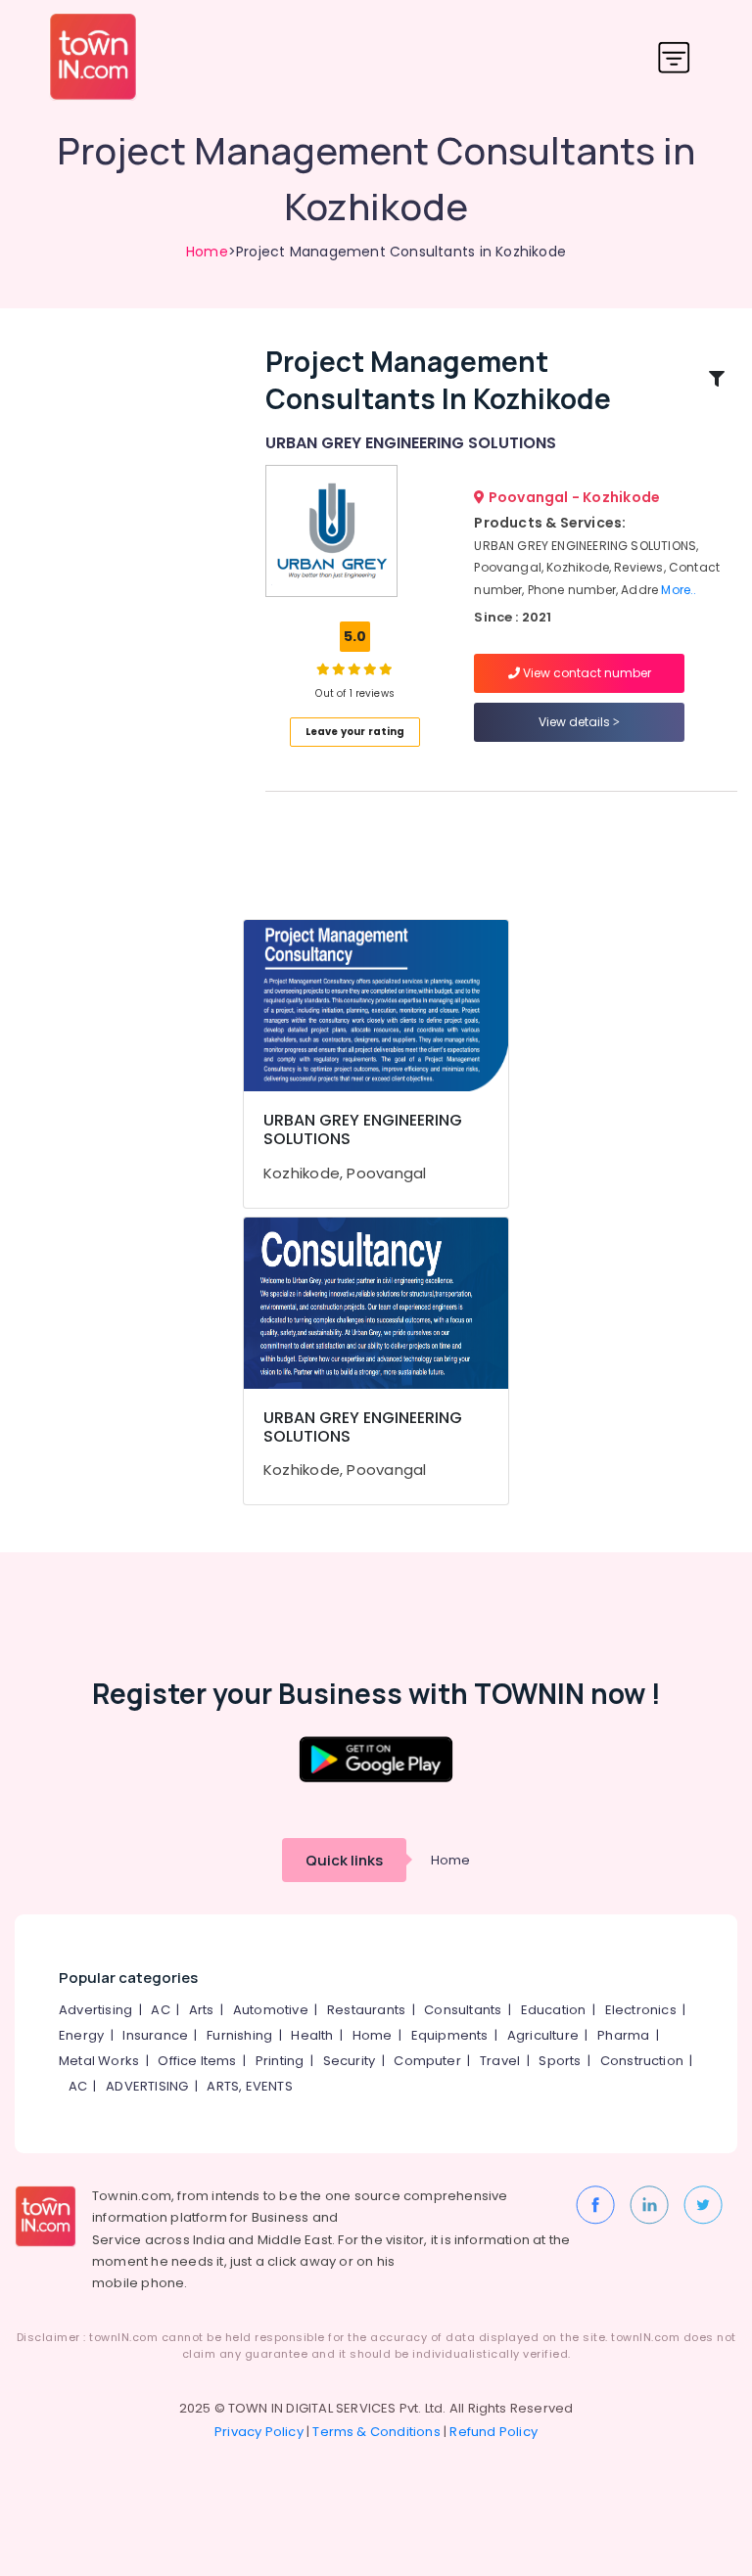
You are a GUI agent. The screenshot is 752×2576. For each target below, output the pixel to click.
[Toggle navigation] (674, 57)
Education (554, 2010)
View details (576, 722)
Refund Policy (493, 2432)
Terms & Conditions (376, 2432)
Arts (202, 2010)
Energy (81, 2035)
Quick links (344, 1860)
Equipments (450, 2035)
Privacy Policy (259, 2432)
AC (160, 2010)
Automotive (271, 2010)
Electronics (641, 2010)
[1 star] (386, 668)
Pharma (623, 2035)
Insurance (155, 2035)
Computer (427, 2061)
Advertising (95, 2010)
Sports (560, 2061)
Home (207, 252)
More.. (679, 590)
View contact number (586, 673)
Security (350, 2061)
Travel (500, 2061)
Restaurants (366, 2010)
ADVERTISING (147, 2086)
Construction (642, 2061)
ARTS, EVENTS (249, 2086)
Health (312, 2035)
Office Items (197, 2061)
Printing (280, 2061)
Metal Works (99, 2061)
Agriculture (543, 2035)
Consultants (463, 2010)
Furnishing (239, 2035)
